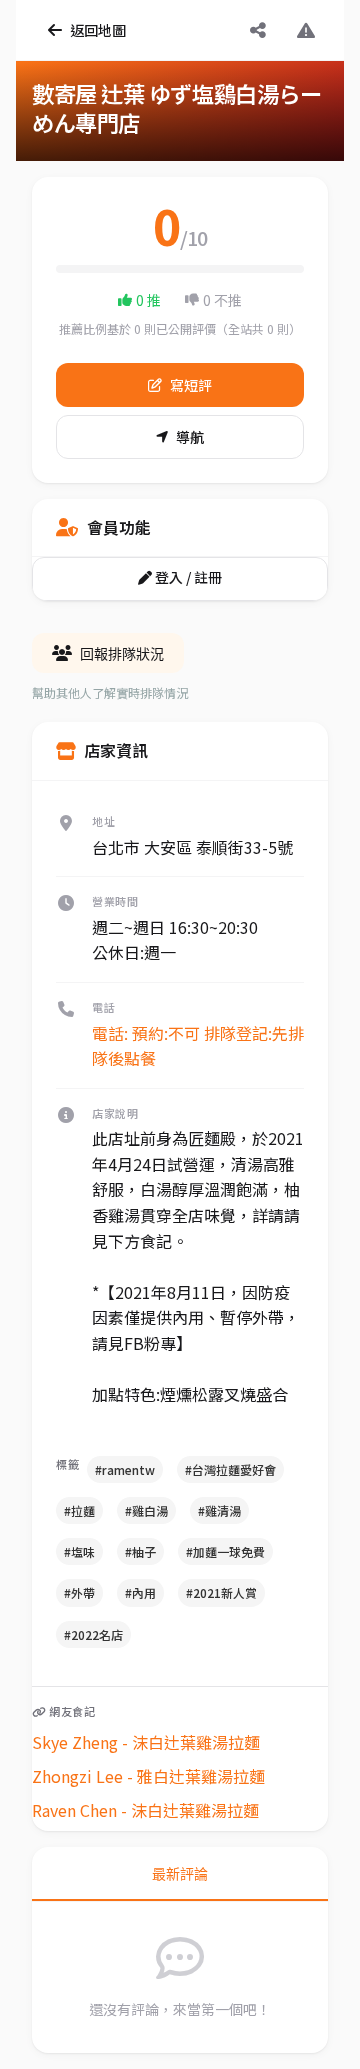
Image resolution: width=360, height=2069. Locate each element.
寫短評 (191, 385)
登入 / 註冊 (187, 577)
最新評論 (180, 1874)
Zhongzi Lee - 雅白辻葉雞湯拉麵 (148, 1776)
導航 (190, 437)
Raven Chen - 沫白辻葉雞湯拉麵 (145, 1810)
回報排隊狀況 (122, 654)
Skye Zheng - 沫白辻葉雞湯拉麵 (146, 1742)
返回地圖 (98, 30)
